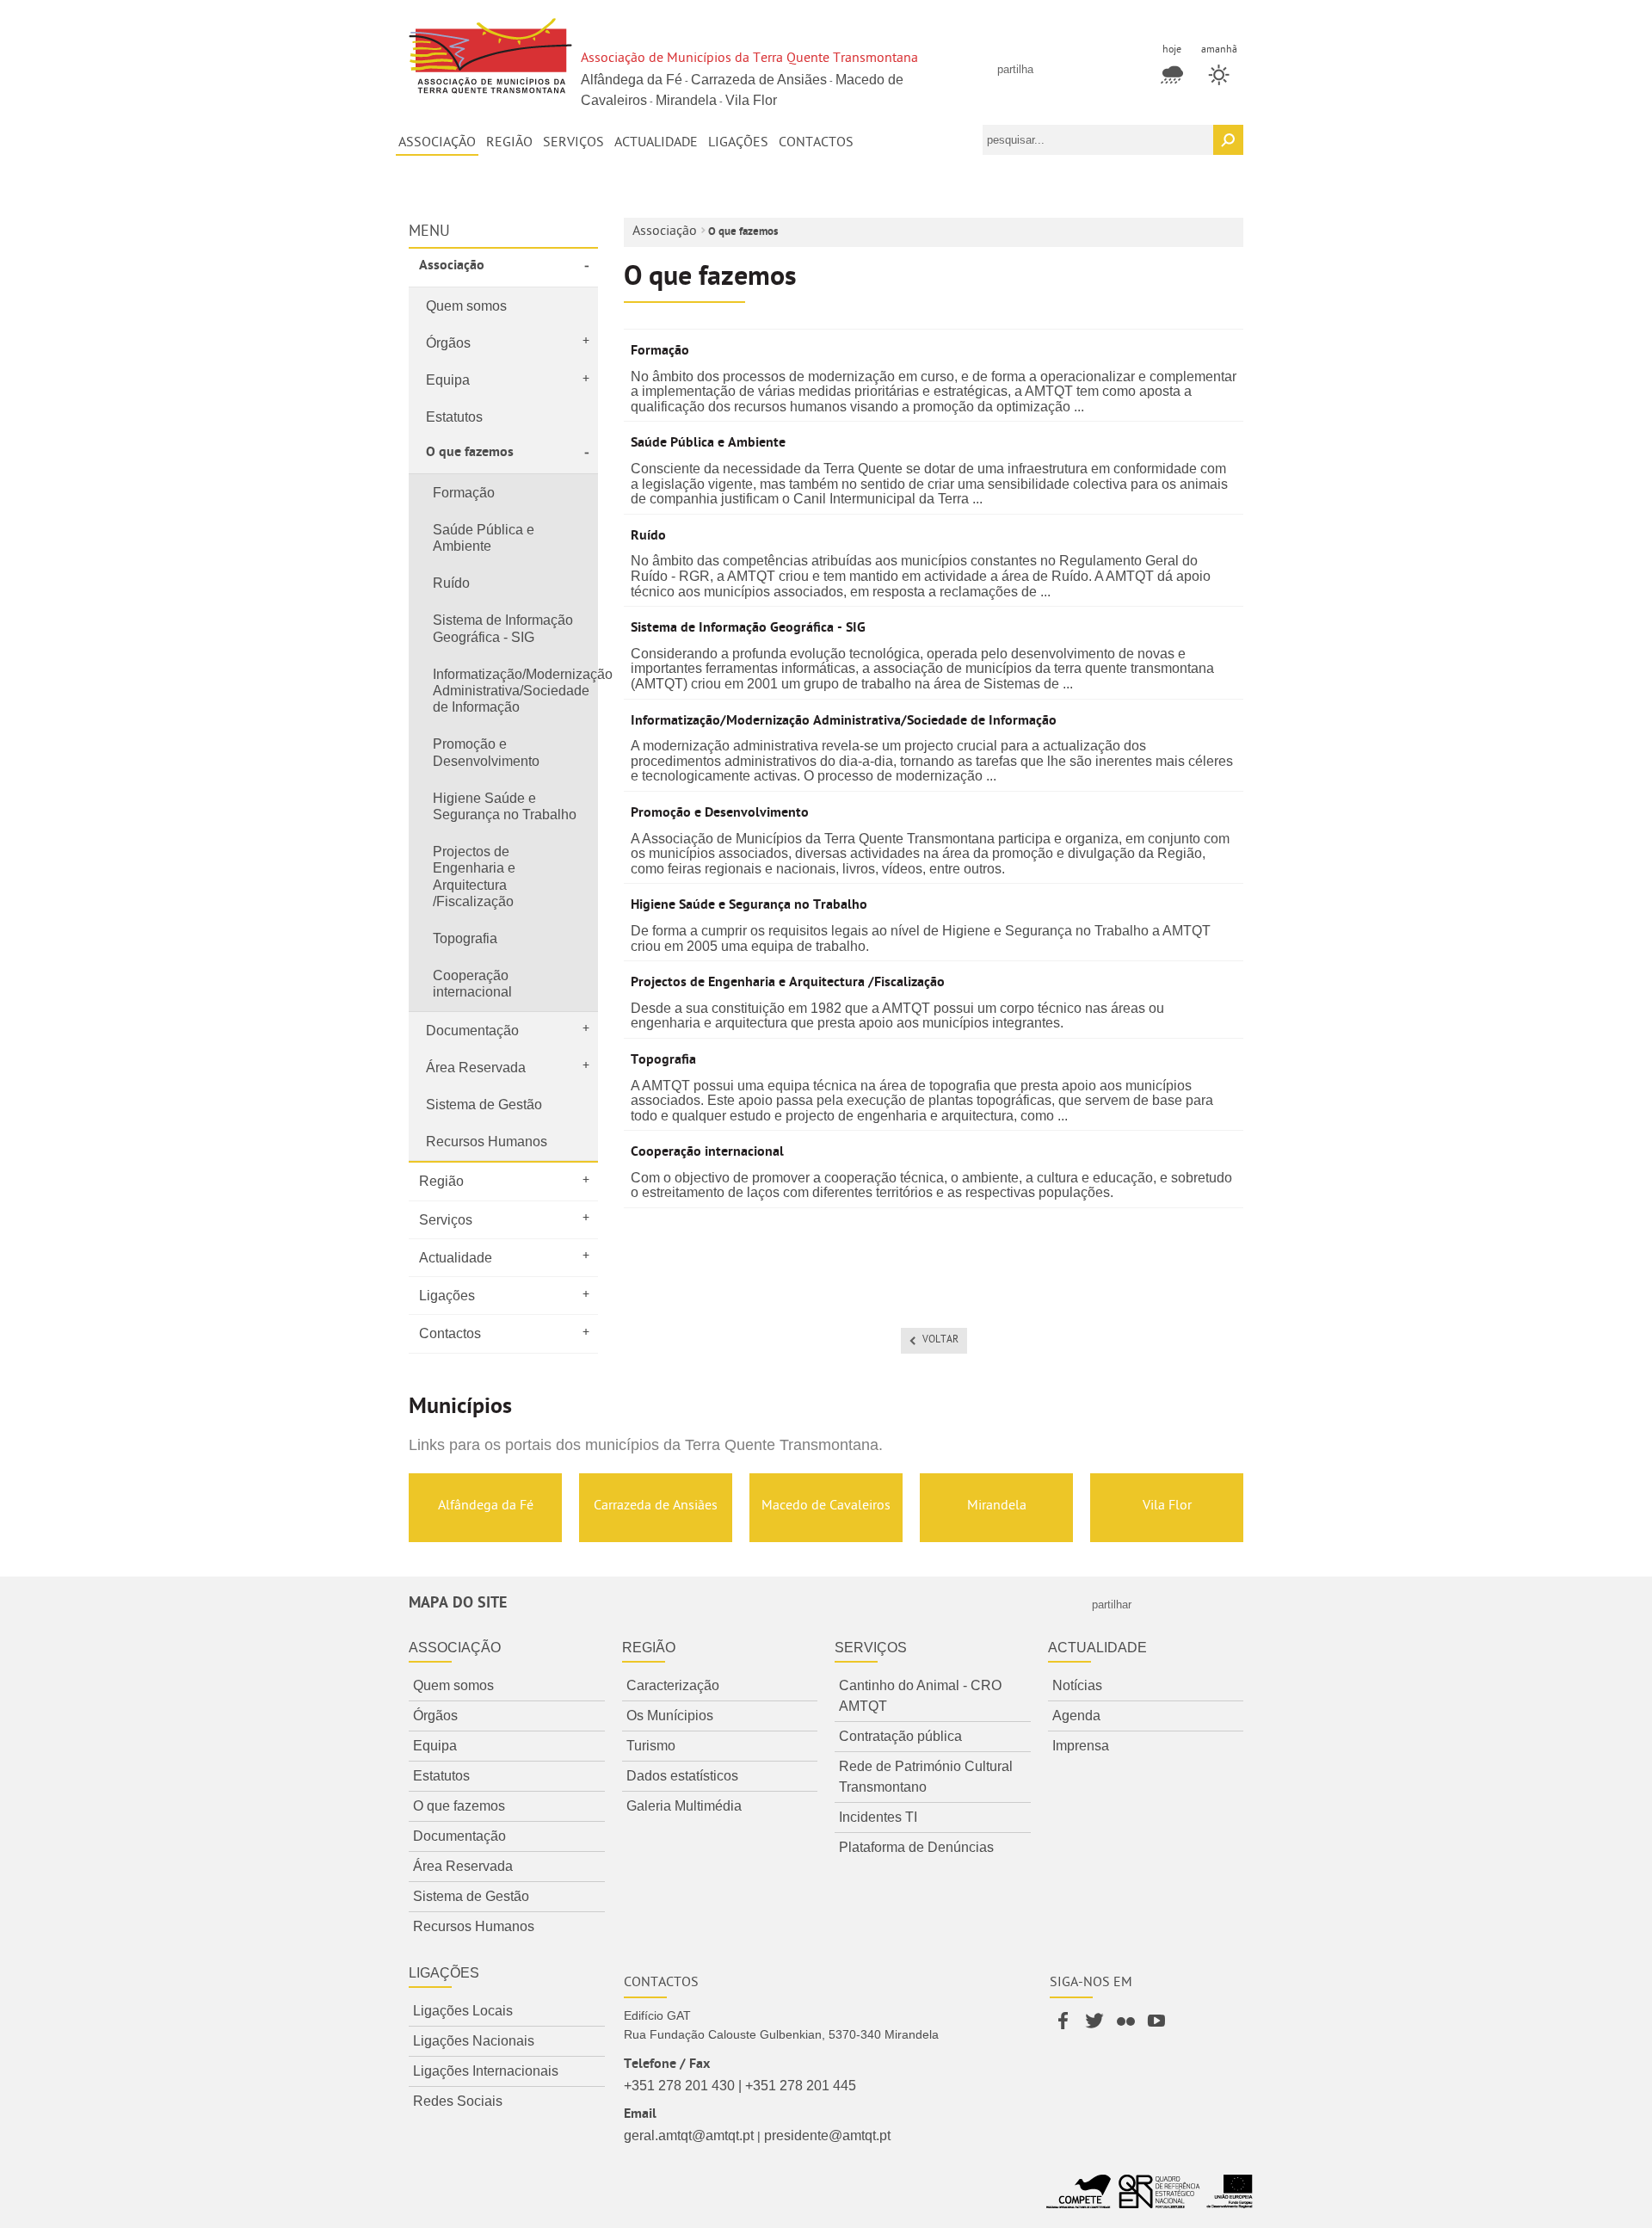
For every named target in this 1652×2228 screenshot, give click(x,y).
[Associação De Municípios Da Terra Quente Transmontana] (490, 58)
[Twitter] (1096, 2030)
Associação (665, 232)
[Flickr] (1127, 2030)
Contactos (661, 1984)
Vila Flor (751, 100)
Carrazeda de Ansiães (759, 80)
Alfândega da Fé (632, 80)
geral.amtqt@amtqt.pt (689, 2135)
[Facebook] (1065, 2030)
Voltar (940, 1341)
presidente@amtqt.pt (827, 2135)
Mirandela (686, 100)
